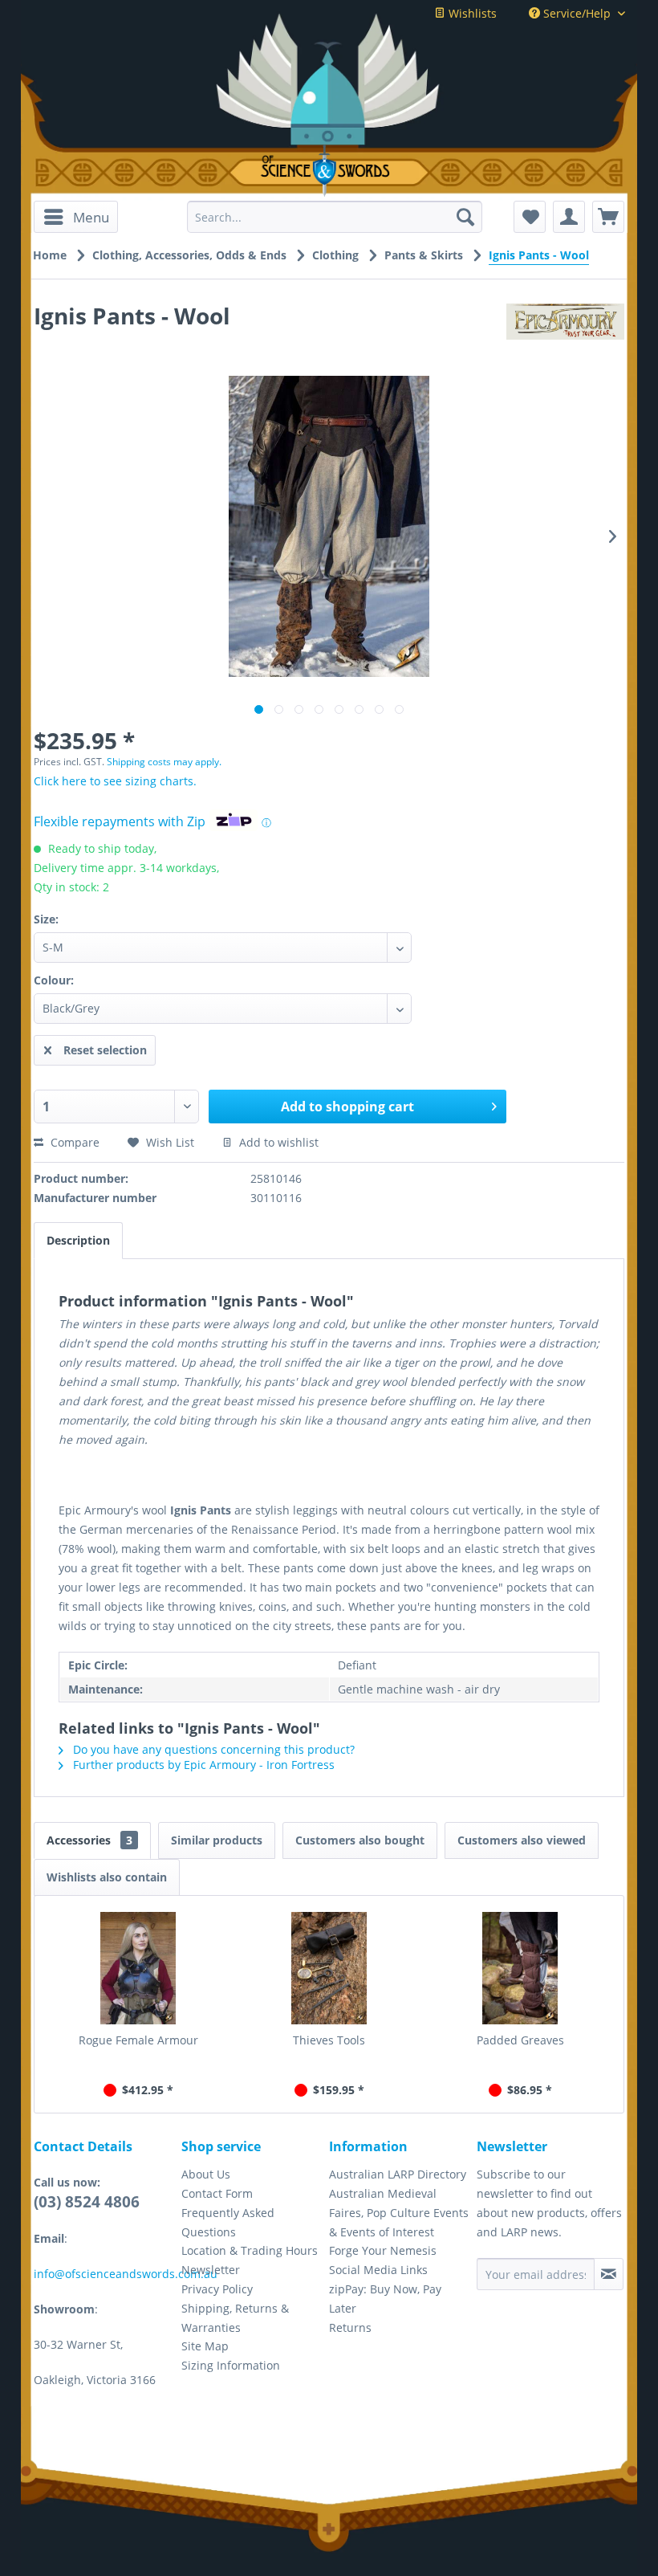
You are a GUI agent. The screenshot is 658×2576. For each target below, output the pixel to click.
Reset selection (105, 1050)
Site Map (205, 2346)
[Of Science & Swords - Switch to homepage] (329, 171)
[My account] (569, 217)
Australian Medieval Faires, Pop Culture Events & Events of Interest (399, 2213)
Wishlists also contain (107, 1877)
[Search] (465, 217)
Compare (73, 1142)
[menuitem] (76, 217)
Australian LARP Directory (398, 2174)
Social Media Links (378, 2270)
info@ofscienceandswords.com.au (126, 2274)
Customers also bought (360, 1840)
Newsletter (211, 2270)
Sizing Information (231, 2365)
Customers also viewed (522, 1840)
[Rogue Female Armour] (138, 1968)
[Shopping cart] (608, 217)
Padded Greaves (520, 2040)
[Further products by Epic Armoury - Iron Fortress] (565, 332)
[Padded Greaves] (520, 1968)
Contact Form (217, 2193)
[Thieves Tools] (329, 1968)
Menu (91, 217)
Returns (350, 2327)
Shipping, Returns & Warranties (235, 2318)
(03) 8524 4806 (87, 2202)
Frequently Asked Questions (228, 2222)
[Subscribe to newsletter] (609, 2274)
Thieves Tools (329, 2040)
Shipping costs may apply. (164, 762)
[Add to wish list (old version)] (530, 217)
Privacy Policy (217, 2289)
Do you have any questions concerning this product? (212, 1749)
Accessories (89, 1840)
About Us (206, 2174)
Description (78, 1240)
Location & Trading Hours (250, 2250)
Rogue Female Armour (138, 2040)
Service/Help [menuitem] (577, 13)
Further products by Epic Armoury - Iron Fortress (202, 1765)
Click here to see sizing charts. (115, 781)
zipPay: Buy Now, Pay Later (385, 2299)
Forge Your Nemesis (383, 2250)
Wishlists (471, 13)
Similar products (217, 1840)
